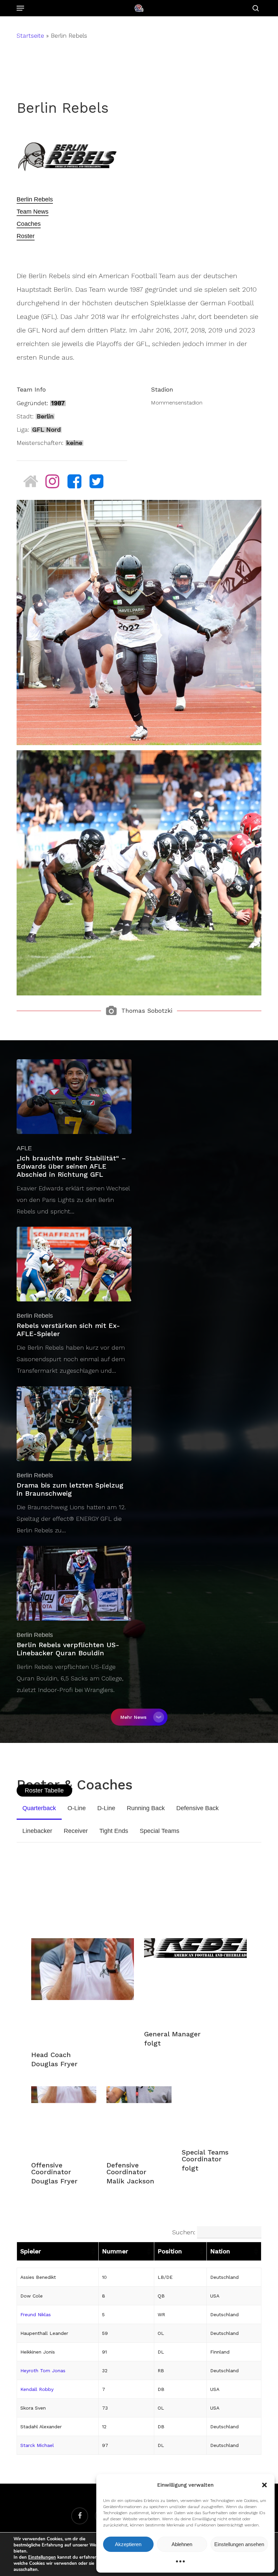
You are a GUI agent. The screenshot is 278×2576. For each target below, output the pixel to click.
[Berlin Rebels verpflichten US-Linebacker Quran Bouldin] (74, 1621)
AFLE (24, 1148)
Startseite (30, 35)
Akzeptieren (128, 2544)
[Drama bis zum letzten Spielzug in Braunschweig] (74, 1461)
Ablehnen (182, 2544)
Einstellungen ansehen (239, 2544)
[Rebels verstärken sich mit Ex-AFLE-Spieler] (74, 1302)
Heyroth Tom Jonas (43, 2371)
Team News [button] (33, 212)
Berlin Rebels (35, 1316)
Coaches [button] (29, 224)
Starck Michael (37, 2445)
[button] (264, 2485)
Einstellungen (42, 2557)
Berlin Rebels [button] (35, 199)
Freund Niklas (36, 2314)
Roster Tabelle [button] (44, 1790)
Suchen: (184, 2232)
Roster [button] (26, 236)
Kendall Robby (37, 2389)
